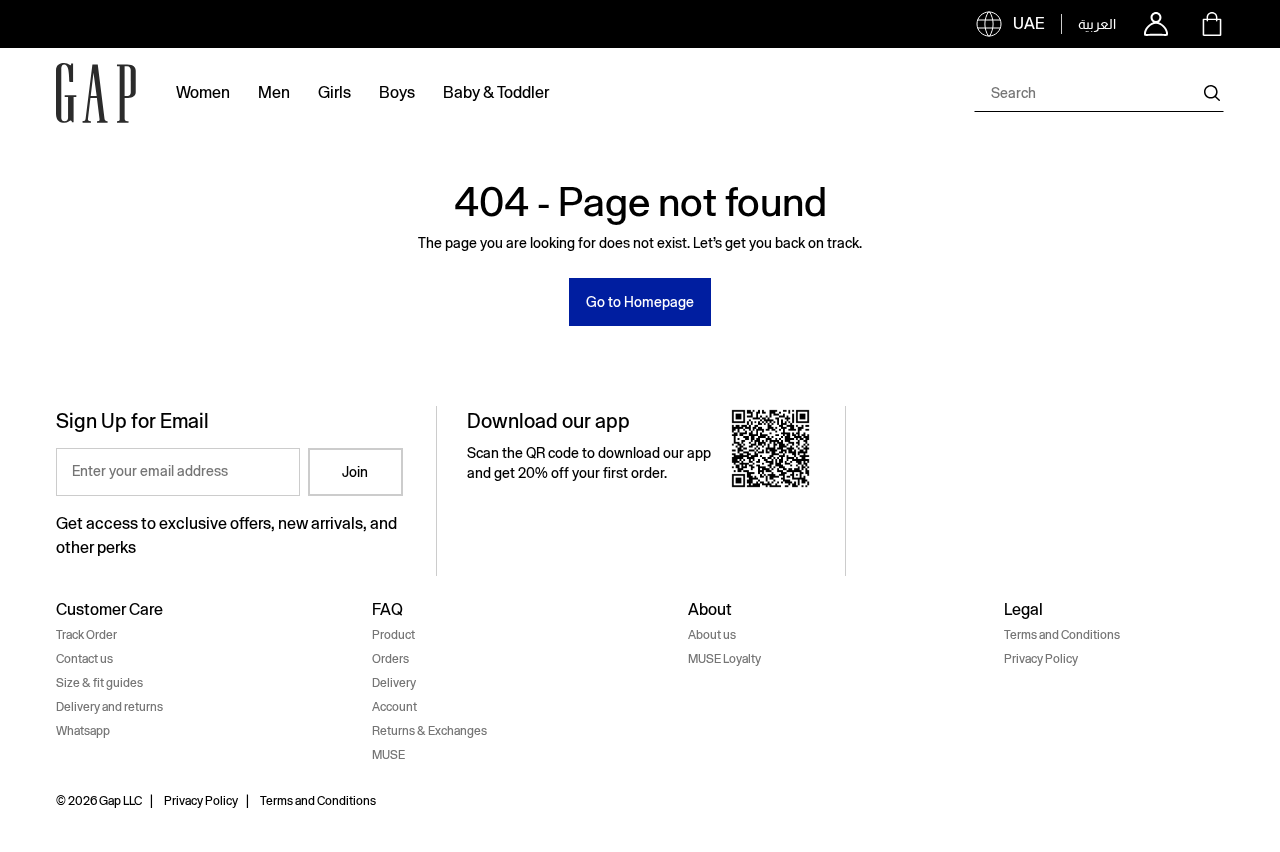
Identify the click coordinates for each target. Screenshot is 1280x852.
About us (712, 635)
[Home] (96, 93)
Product (393, 635)
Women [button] (203, 92)
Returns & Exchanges (429, 731)
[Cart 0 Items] (1212, 24)
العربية (1097, 24)
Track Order (86, 635)
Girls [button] (334, 92)
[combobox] (1099, 93)
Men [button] (274, 92)
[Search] (1212, 93)
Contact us (84, 659)
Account (394, 707)
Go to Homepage (640, 302)
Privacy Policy (1041, 659)
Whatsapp (83, 731)
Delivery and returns (109, 707)
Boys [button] (397, 92)
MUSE (388, 755)
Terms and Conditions (1062, 635)
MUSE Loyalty (724, 659)
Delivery (394, 683)
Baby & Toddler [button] (496, 92)
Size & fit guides (99, 683)
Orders (390, 659)
